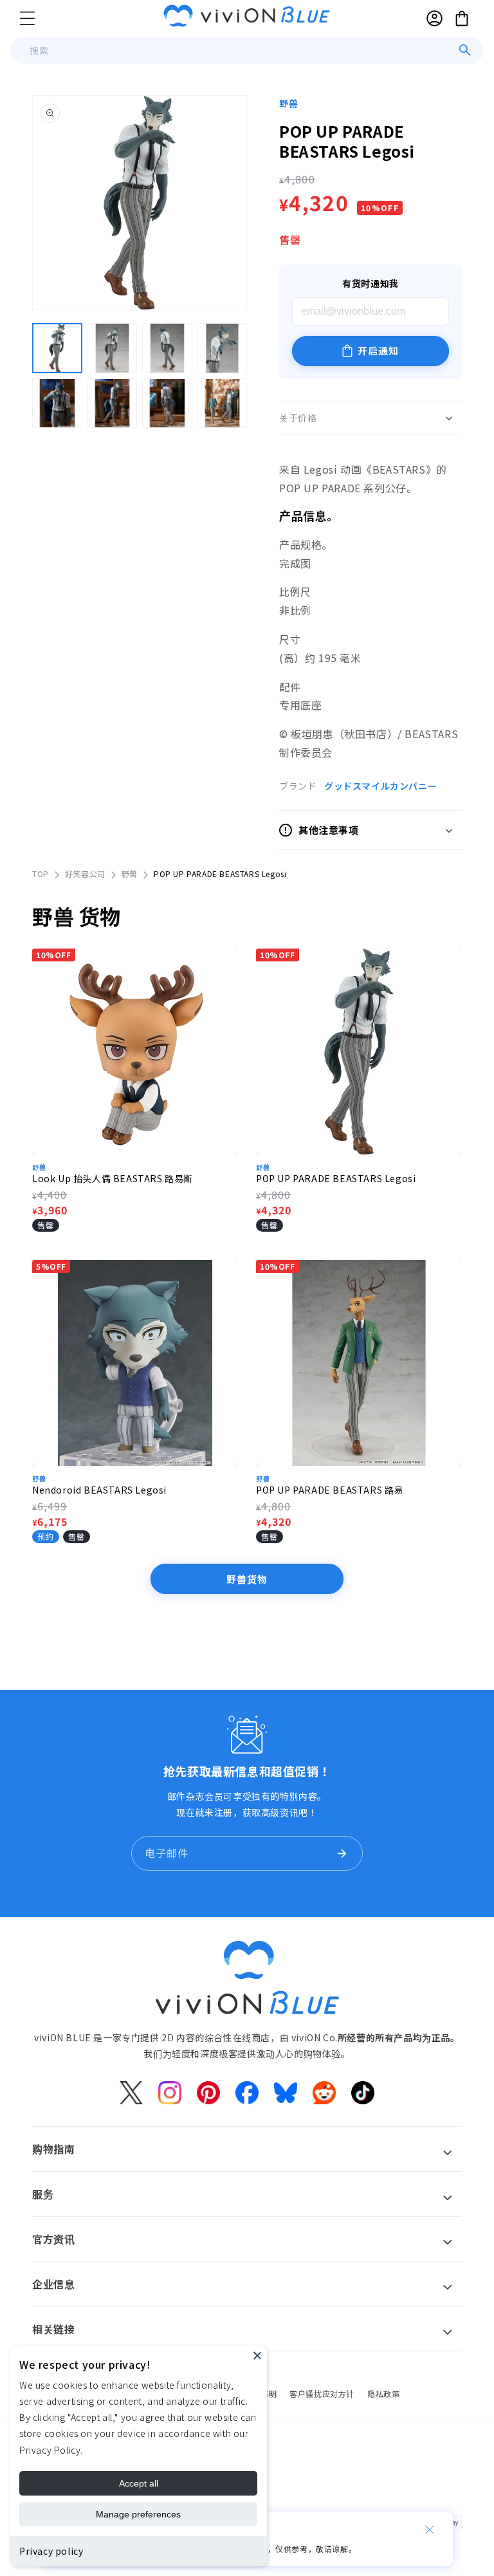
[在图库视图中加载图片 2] (113, 348)
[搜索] (465, 50)
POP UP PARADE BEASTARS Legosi (336, 1178)
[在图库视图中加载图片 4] (223, 348)
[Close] (257, 2355)
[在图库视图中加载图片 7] (167, 403)
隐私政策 (383, 2394)
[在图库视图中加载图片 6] (113, 403)
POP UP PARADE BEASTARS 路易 (330, 1490)
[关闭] (430, 2530)
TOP (41, 874)
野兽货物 (247, 1579)
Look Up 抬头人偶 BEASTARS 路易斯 (113, 1178)
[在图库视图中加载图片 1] (57, 348)
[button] (27, 18)
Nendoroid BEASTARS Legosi (99, 1490)
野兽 (288, 103)
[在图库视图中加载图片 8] (223, 403)
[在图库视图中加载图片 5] (57, 403)
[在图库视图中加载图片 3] (167, 348)
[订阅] (342, 1853)
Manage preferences (138, 2514)
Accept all (139, 2483)
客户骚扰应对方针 (322, 2394)
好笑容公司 (85, 874)
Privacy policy (51, 2551)
